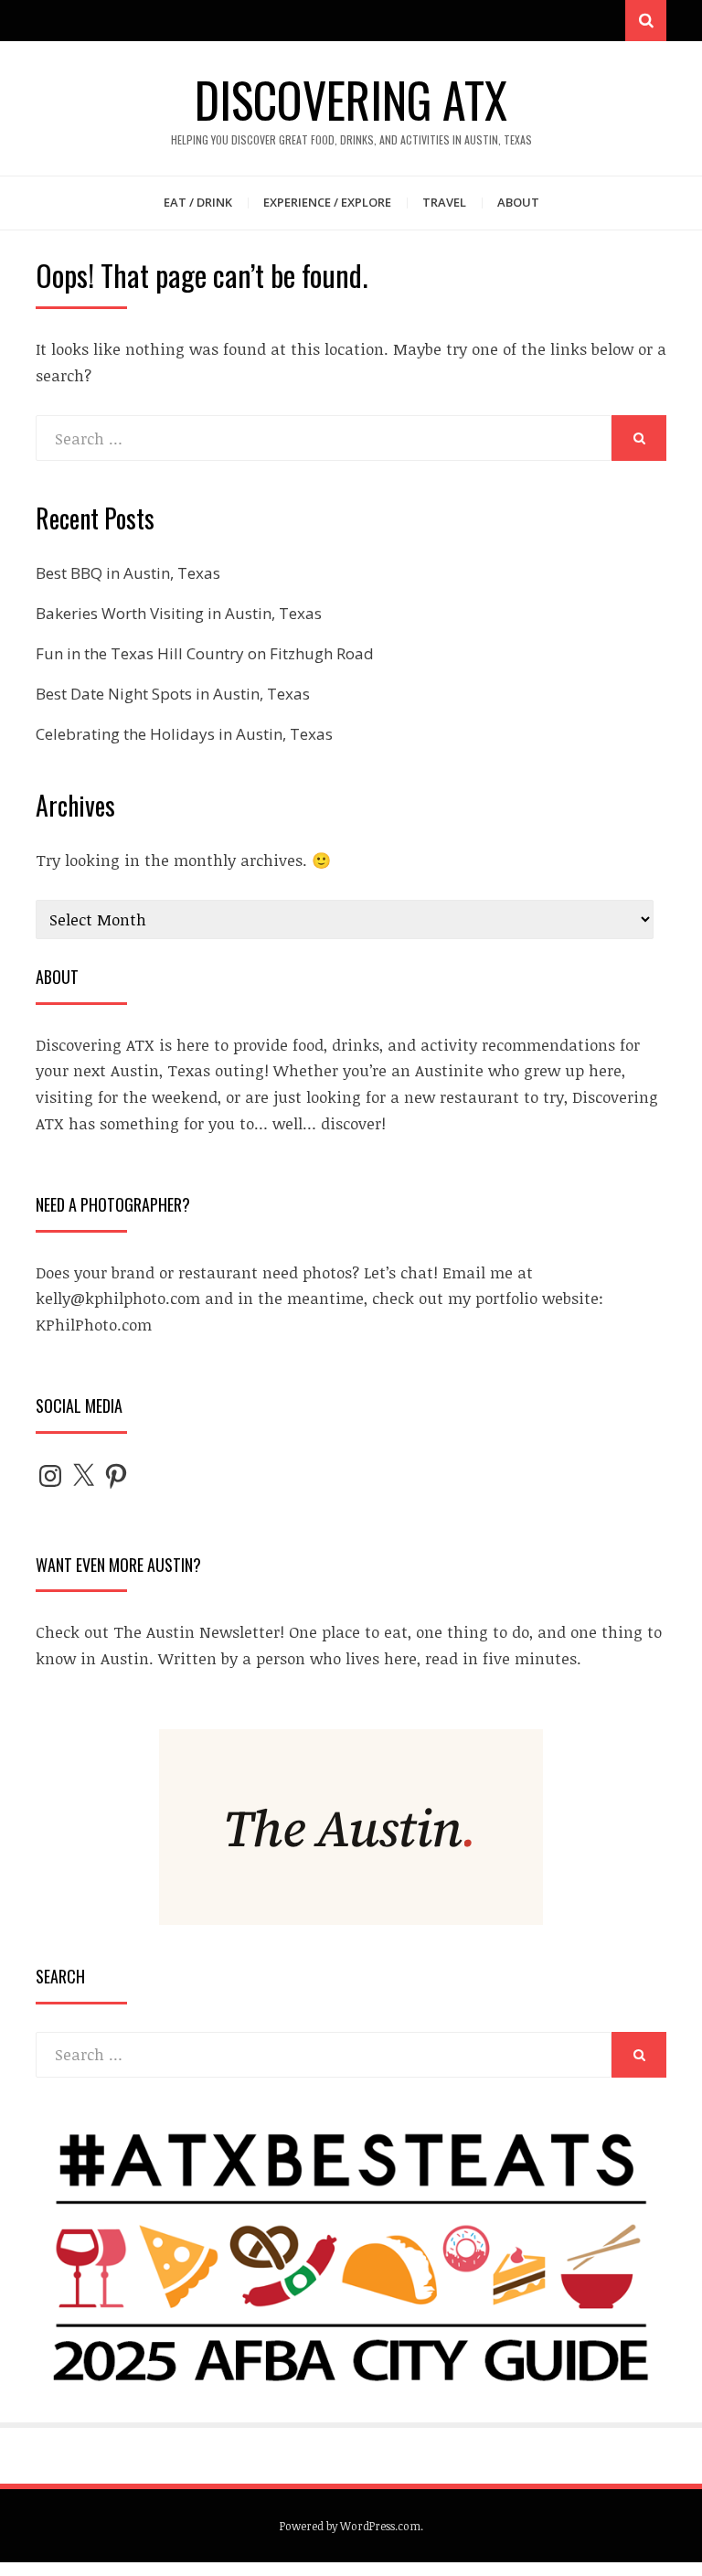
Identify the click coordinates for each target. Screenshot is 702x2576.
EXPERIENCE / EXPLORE (327, 202)
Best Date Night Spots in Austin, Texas (173, 694)
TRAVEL (444, 202)
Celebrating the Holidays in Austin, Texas (184, 734)
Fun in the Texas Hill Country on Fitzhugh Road (205, 653)
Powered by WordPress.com (350, 2526)
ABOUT (518, 202)
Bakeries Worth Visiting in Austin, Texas (179, 613)
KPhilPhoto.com (94, 1325)
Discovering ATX (351, 99)
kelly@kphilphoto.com (118, 1298)
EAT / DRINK (198, 202)
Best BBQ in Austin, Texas (128, 573)
